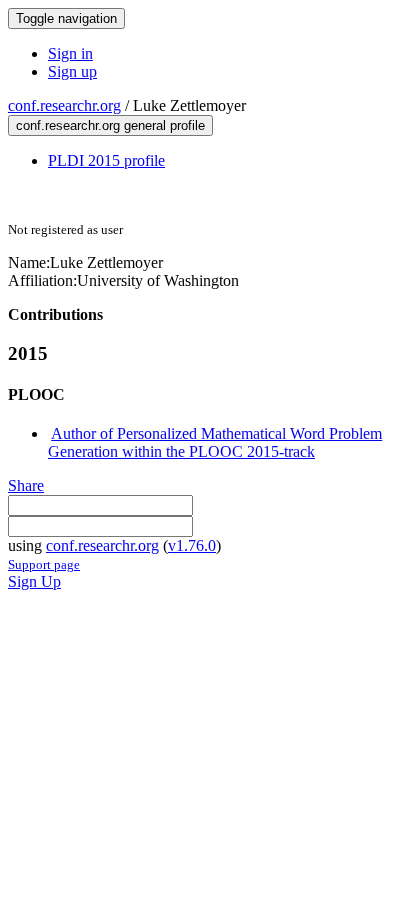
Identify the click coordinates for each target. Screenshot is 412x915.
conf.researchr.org (64, 105)
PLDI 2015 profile (106, 160)
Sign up (72, 71)
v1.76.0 (192, 545)
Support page (44, 564)
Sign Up (34, 581)
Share (26, 485)
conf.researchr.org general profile (110, 125)
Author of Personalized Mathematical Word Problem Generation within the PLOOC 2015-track (215, 442)
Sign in (70, 53)
